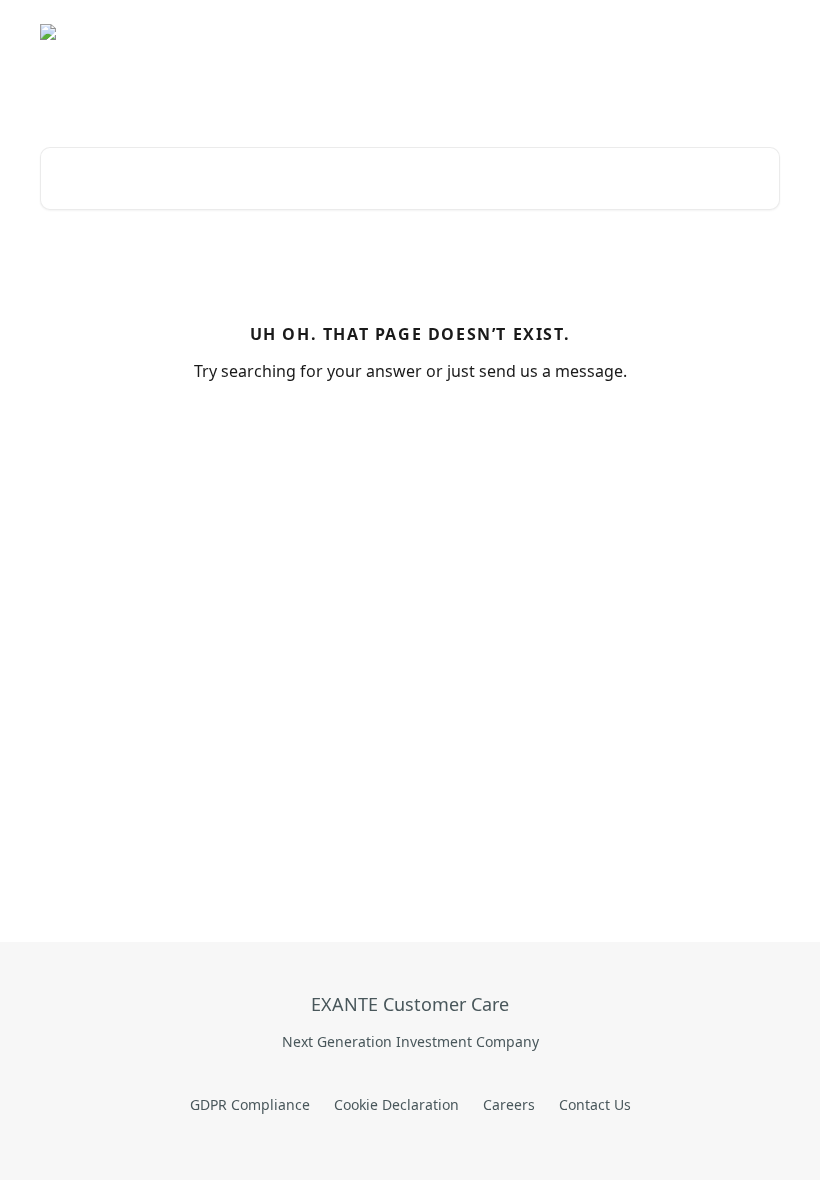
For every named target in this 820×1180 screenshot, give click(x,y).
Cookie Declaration (396, 1104)
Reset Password (611, 32)
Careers (509, 1104)
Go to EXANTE (363, 32)
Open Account (484, 32)
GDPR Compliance (250, 1104)
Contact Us (595, 1104)
